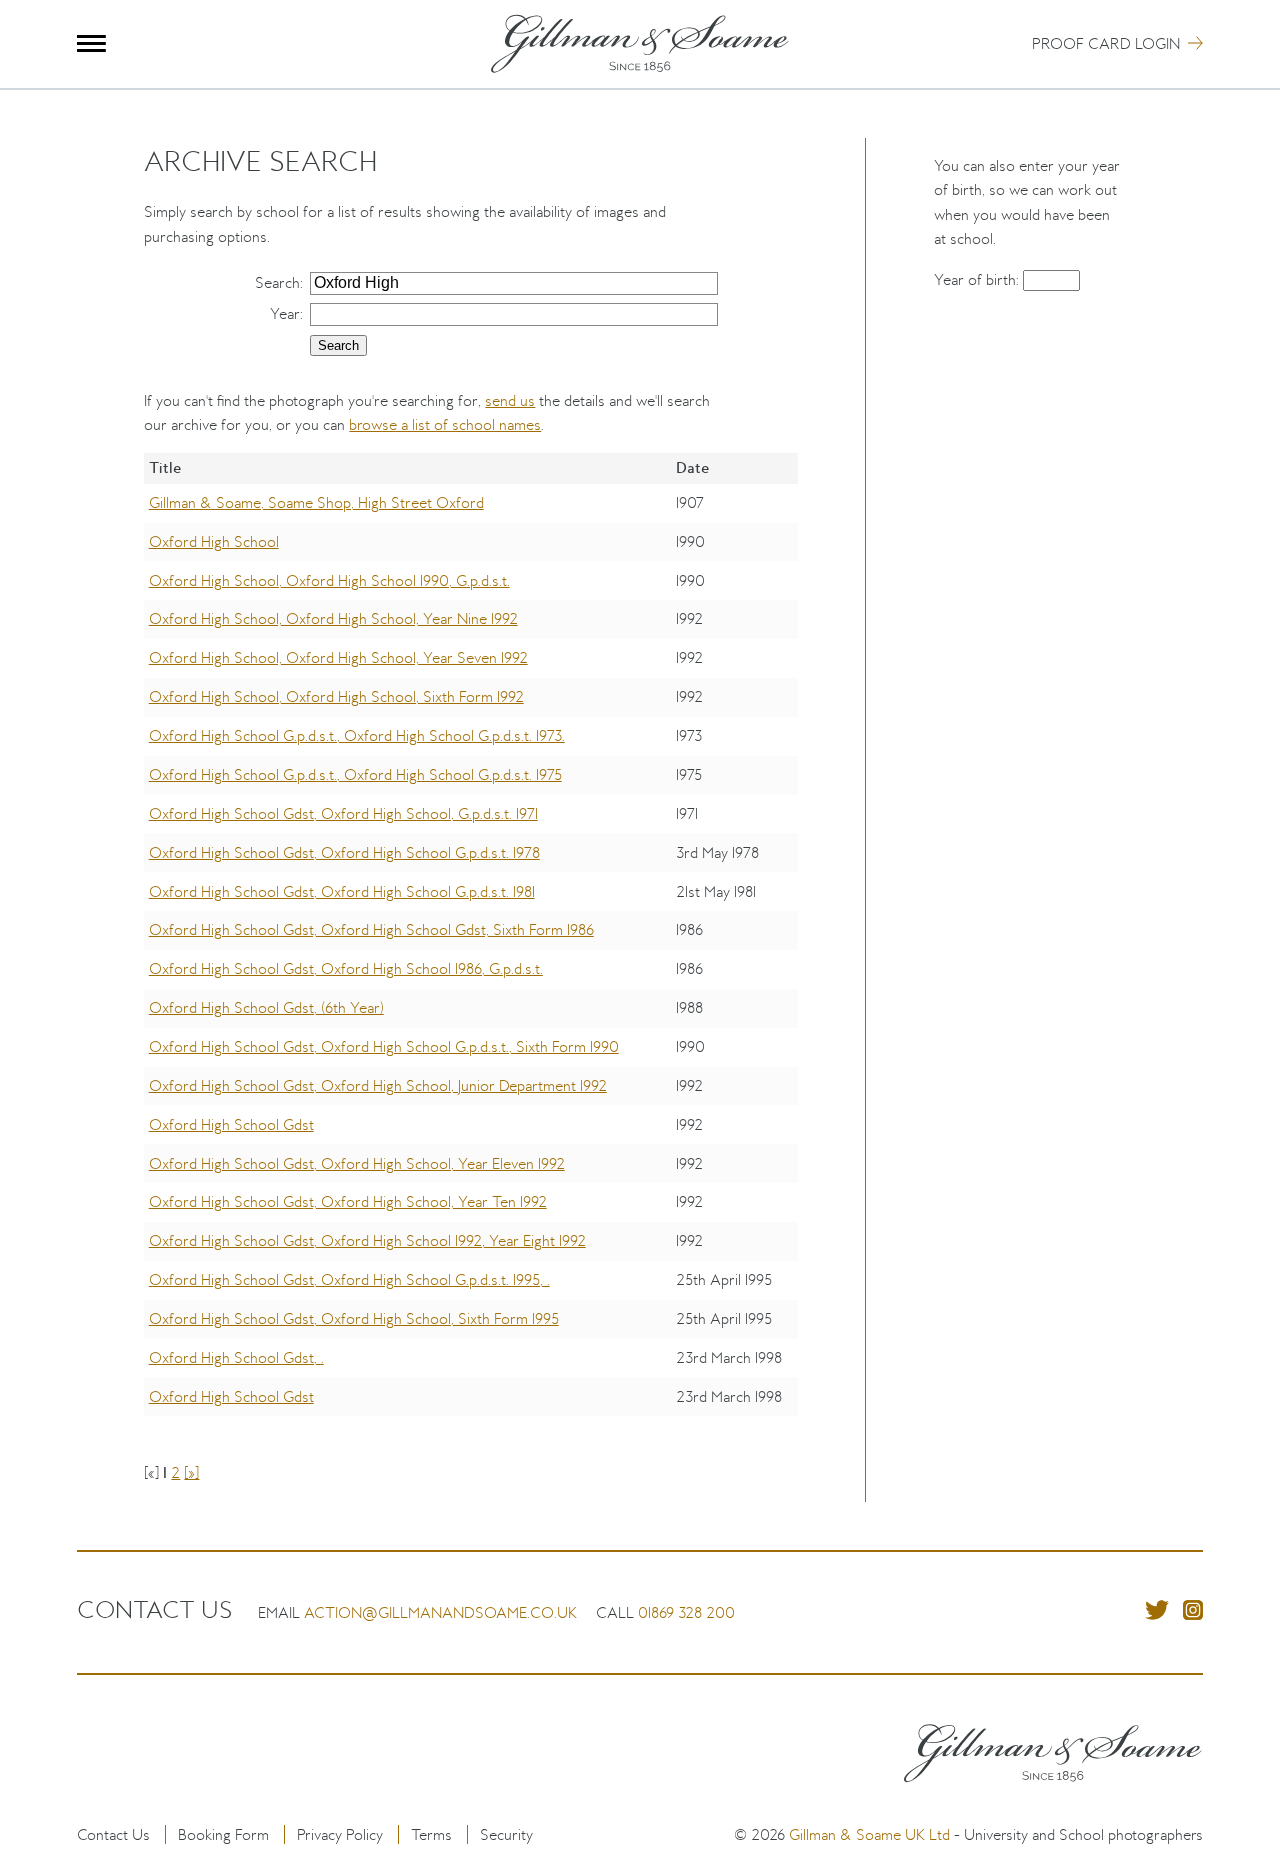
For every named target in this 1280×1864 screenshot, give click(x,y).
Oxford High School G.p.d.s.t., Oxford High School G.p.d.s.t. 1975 (355, 774)
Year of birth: (978, 279)
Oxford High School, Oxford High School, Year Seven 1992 (338, 657)
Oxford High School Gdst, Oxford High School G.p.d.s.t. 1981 (342, 891)
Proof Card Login (1106, 43)
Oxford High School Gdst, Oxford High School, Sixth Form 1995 (354, 1318)
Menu (91, 43)
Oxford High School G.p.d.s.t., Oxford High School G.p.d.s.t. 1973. (357, 735)
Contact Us (113, 1834)
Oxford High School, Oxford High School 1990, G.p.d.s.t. (329, 580)
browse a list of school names (445, 424)
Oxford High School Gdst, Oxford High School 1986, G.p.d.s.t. (346, 968)
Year (285, 313)
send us (510, 400)
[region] (470, 949)
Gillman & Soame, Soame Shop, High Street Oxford (316, 502)
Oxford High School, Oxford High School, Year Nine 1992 (333, 618)
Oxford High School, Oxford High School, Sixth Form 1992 (336, 696)
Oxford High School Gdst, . (236, 1357)
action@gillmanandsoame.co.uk (440, 1612)
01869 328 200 (686, 1612)
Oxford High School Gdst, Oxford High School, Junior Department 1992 (378, 1085)
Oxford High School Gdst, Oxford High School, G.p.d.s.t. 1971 (343, 813)
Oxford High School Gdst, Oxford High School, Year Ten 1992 (348, 1201)
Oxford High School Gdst (231, 1124)
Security (506, 1834)
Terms (431, 1834)
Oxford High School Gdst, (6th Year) (266, 1007)
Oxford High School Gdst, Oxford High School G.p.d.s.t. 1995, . (349, 1279)
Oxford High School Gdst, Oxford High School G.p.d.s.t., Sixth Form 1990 (384, 1046)
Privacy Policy (340, 1834)
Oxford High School (214, 541)
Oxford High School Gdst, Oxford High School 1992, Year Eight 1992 (367, 1240)
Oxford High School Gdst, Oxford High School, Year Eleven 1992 (357, 1163)
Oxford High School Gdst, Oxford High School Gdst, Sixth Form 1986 (371, 929)
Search (277, 282)
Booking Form (223, 1834)
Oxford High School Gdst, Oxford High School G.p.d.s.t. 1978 (344, 852)
